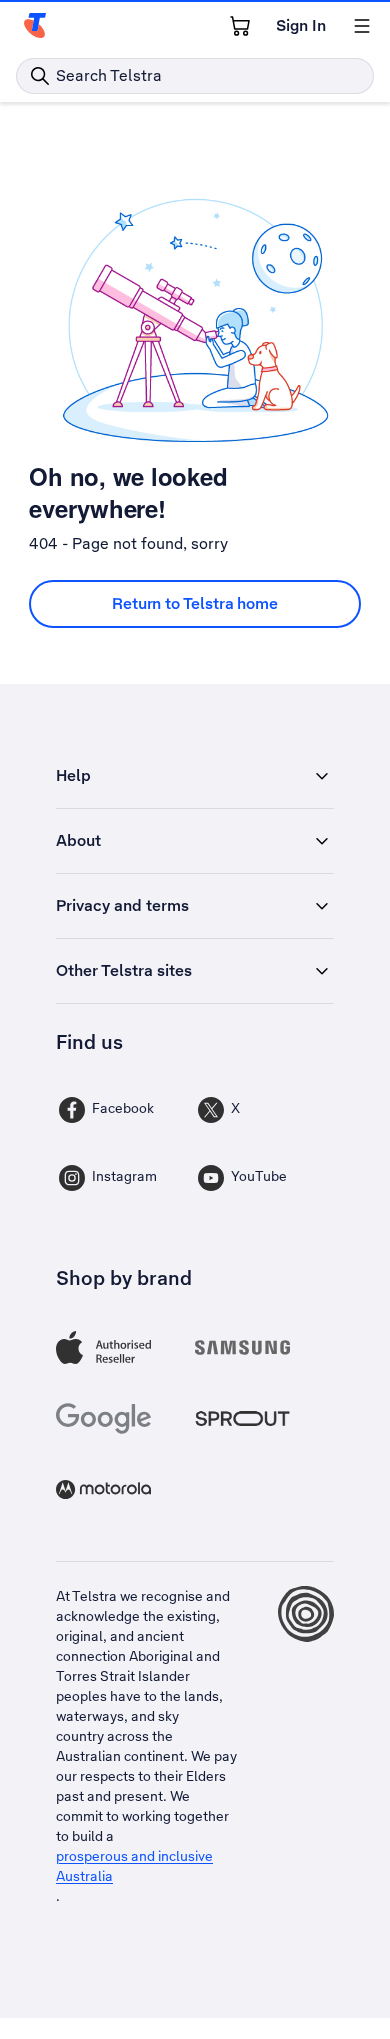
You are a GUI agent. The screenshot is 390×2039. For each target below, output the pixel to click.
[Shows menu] (362, 26)
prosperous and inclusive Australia (134, 1866)
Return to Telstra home (195, 603)
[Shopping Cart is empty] (240, 26)
